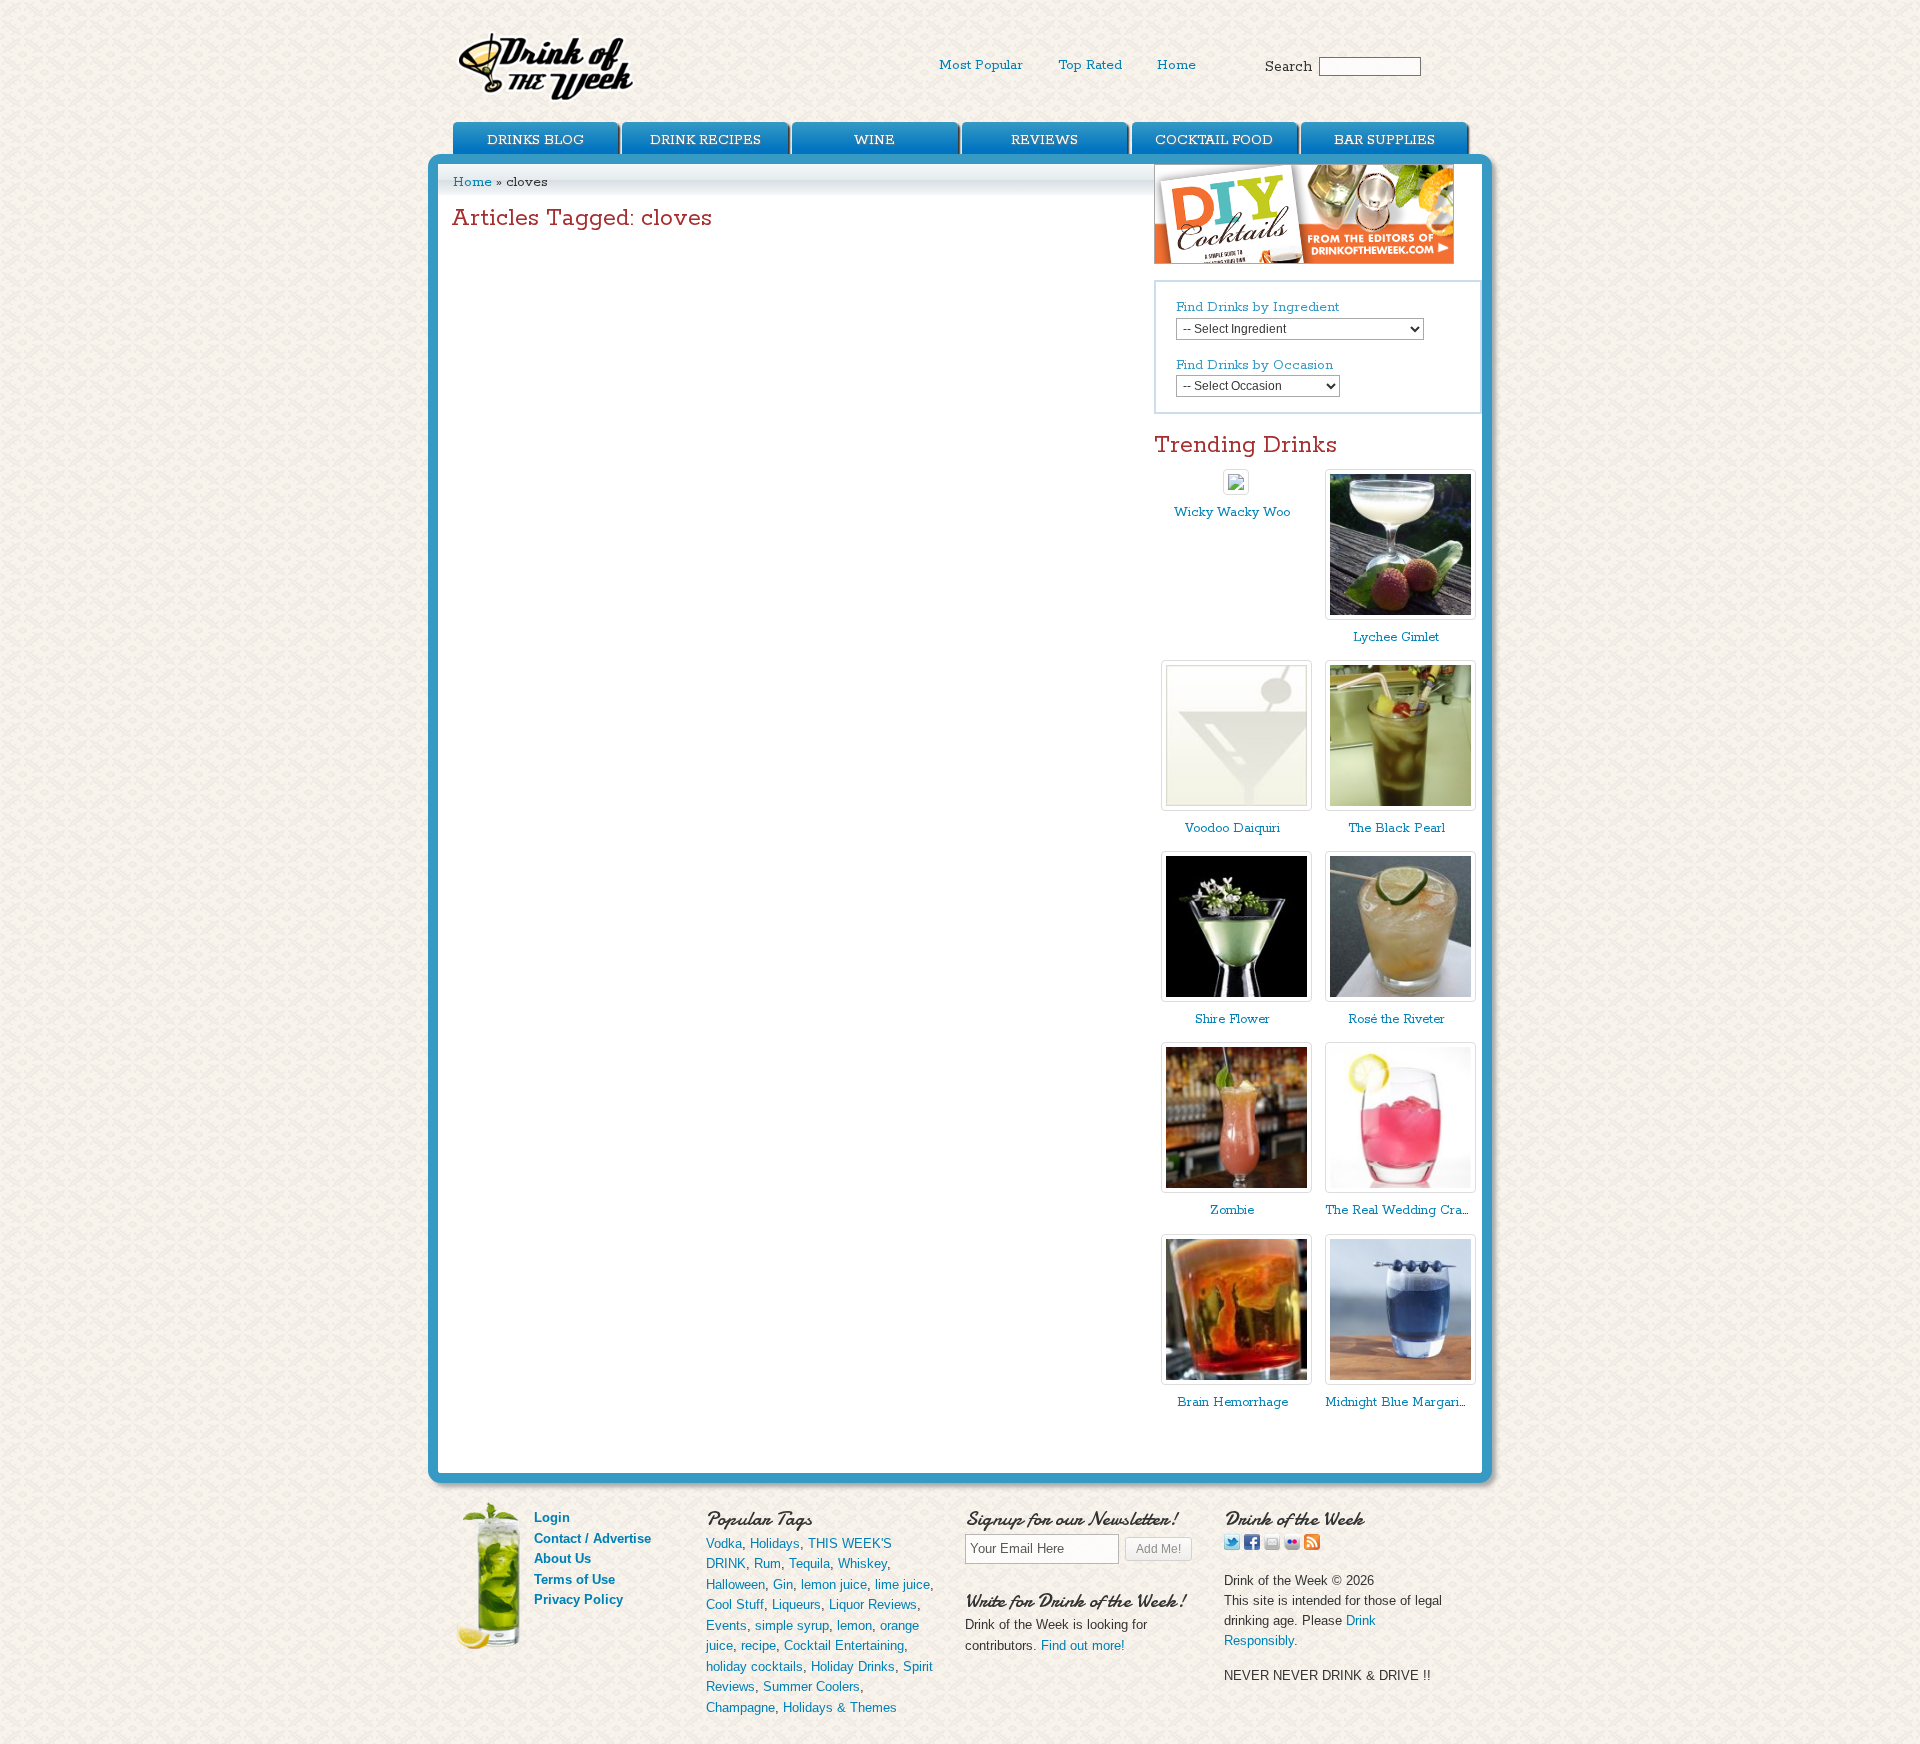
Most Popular (981, 65)
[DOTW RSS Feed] (1312, 1545)
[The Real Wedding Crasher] (1400, 1188)
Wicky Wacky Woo (1232, 512)
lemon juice (834, 1584)
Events (726, 1625)
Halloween (735, 1584)
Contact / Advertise (592, 1538)
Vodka (724, 1543)
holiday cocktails (754, 1666)
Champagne (740, 1707)
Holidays (775, 1543)
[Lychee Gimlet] (1400, 615)
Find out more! (1083, 1645)
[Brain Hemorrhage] (1236, 1380)
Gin (783, 1584)
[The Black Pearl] (1400, 806)
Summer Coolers (811, 1686)
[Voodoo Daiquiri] (1236, 806)
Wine (874, 140)
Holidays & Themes (840, 1707)
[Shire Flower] (1236, 997)
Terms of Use (574, 1579)
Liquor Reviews (873, 1604)
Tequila (809, 1563)
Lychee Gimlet (1396, 637)
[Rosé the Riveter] (1400, 997)
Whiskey (862, 1563)
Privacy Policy (578, 1599)
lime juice (902, 1584)
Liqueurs (796, 1604)
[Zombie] (1236, 1188)
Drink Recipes (705, 140)
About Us (562, 1558)
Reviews (1044, 140)
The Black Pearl (1396, 828)
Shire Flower (1232, 1019)
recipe (758, 1645)
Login (552, 1517)
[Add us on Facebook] (1252, 1545)
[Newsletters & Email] (1272, 1545)
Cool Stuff (735, 1604)
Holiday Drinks (853, 1666)
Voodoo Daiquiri (1232, 828)
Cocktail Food (1214, 140)
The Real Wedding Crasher (1406, 1210)
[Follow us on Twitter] (1232, 1545)
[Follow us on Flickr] (1292, 1545)
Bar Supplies (1384, 140)
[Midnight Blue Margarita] (1400, 1380)
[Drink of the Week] (547, 100)
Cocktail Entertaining (844, 1645)
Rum (767, 1563)
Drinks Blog (535, 140)
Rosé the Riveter (1396, 1019)
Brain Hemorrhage (1232, 1402)
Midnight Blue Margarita (1397, 1402)
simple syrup (792, 1625)
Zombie (1232, 1210)
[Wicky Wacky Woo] (1236, 490)
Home (1176, 65)
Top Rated (1090, 65)
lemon (854, 1625)
